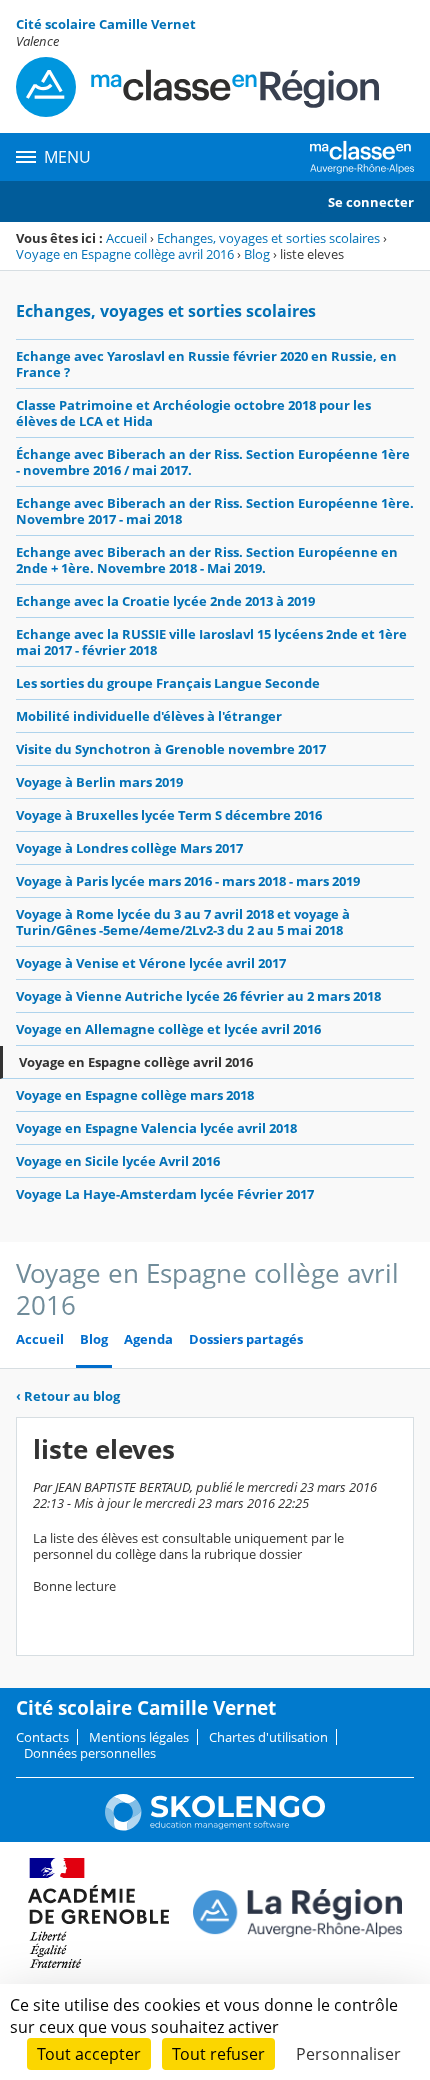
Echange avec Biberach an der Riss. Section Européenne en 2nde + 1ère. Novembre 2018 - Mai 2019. (207, 560)
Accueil (126, 238)
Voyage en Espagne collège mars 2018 (135, 1095)
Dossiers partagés (246, 1339)
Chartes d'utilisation (268, 1737)
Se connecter (371, 202)
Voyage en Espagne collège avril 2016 (125, 254)
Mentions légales (139, 1737)
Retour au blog (68, 1396)
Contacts (42, 1737)
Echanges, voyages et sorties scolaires (268, 238)
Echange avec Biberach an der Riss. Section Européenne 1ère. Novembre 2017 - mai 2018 (215, 511)
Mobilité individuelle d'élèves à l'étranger (149, 716)
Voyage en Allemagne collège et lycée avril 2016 (168, 1029)
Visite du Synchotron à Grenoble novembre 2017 (171, 749)
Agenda (148, 1339)
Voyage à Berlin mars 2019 (99, 782)
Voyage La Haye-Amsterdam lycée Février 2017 (165, 1194)
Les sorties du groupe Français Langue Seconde (168, 683)
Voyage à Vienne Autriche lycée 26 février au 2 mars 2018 (198, 996)
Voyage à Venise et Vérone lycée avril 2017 (151, 963)
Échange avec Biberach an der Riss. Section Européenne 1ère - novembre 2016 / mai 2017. (213, 462)
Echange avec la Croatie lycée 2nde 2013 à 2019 (165, 601)
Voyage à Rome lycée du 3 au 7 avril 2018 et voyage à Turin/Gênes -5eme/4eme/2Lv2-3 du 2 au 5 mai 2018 (183, 922)
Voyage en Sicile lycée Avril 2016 (118, 1161)
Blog (257, 254)
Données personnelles (90, 1753)
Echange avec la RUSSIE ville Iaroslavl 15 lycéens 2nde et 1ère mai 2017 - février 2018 (211, 642)
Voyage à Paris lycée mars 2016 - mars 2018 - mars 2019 (188, 881)
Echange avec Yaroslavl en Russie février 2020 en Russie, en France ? (206, 364)
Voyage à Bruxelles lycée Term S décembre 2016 (169, 815)
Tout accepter (89, 2054)
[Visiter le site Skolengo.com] (215, 1826)
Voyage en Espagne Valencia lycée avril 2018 (156, 1128)
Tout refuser (218, 2054)
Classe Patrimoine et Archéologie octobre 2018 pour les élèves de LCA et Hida (193, 413)
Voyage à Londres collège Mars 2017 (129, 848)
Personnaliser (348, 2054)
